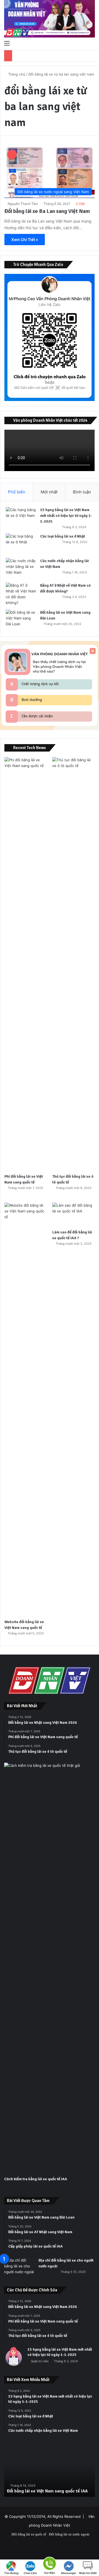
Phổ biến (17, 492)
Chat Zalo (30, 2573)
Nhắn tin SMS (88, 2573)
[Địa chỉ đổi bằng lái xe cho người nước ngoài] (19, 2268)
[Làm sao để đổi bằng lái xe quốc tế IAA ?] (73, 1214)
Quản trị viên (40, 2361)
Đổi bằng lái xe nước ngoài (69, 2534)
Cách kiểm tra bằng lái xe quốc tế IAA (36, 2179)
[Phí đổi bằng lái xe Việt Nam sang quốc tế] (26, 964)
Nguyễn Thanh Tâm (23, 204)
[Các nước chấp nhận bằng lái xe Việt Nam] (21, 568)
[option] (50, 2472)
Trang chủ (16, 74)
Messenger (69, 2573)
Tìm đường (11, 2573)
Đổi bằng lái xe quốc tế (29, 2534)
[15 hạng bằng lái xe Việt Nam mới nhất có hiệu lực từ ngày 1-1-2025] (21, 517)
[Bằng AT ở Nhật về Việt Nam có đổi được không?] (21, 594)
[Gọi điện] (50, 2563)
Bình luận (82, 492)
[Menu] (7, 43)
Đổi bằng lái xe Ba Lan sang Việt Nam (47, 211)
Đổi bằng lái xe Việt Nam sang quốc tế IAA (47, 2491)
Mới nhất (49, 492)
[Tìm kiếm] (92, 43)
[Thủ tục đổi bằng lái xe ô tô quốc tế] (73, 964)
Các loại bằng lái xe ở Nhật (63, 536)
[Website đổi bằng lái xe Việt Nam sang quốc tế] (26, 1409)
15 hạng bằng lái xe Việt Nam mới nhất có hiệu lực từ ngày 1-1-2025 (66, 516)
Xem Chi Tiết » (25, 240)
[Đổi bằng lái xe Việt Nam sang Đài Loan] (21, 620)
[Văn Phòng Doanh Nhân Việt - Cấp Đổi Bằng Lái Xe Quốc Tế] (50, 19)
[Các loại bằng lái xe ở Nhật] (21, 544)
